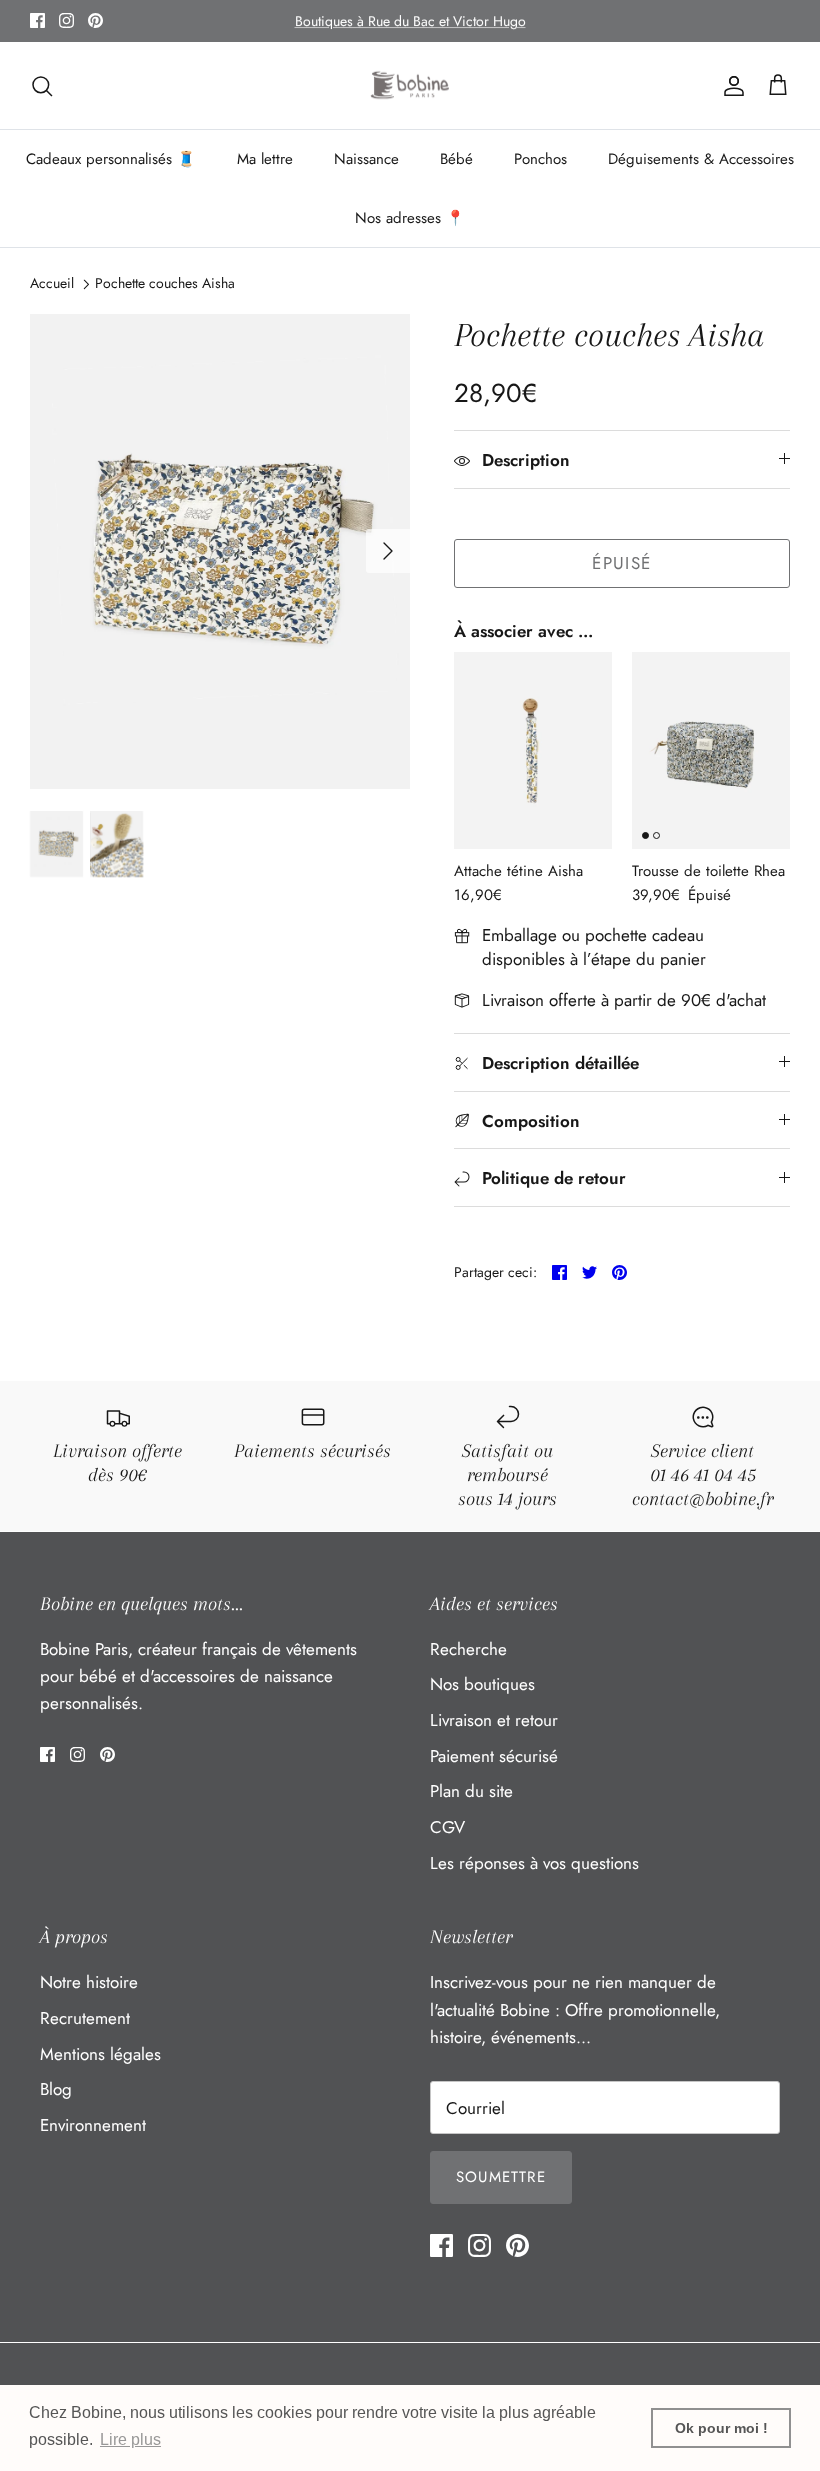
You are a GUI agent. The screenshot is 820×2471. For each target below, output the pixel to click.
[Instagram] (66, 20)
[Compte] (730, 85)
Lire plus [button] (130, 2439)
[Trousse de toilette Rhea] (711, 751)
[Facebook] (37, 20)
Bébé (456, 159)
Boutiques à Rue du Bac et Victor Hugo (410, 21)
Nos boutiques (482, 1684)
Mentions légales (100, 2054)
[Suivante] (388, 551)
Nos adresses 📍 (410, 218)
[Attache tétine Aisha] (533, 751)
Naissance (366, 159)
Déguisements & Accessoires (701, 159)
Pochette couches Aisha (165, 283)
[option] (220, 551)
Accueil (52, 283)
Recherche (468, 1649)
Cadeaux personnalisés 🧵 (111, 159)
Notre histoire (89, 1982)
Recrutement (85, 2018)
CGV (447, 1827)
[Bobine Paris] (410, 86)
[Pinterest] (95, 20)
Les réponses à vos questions (534, 1863)
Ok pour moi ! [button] (721, 2428)
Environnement (93, 2125)
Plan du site (471, 1791)
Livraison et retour (494, 1720)
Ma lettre (265, 159)
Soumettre (501, 2177)
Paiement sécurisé (494, 1756)
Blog (56, 2089)
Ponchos (540, 159)
